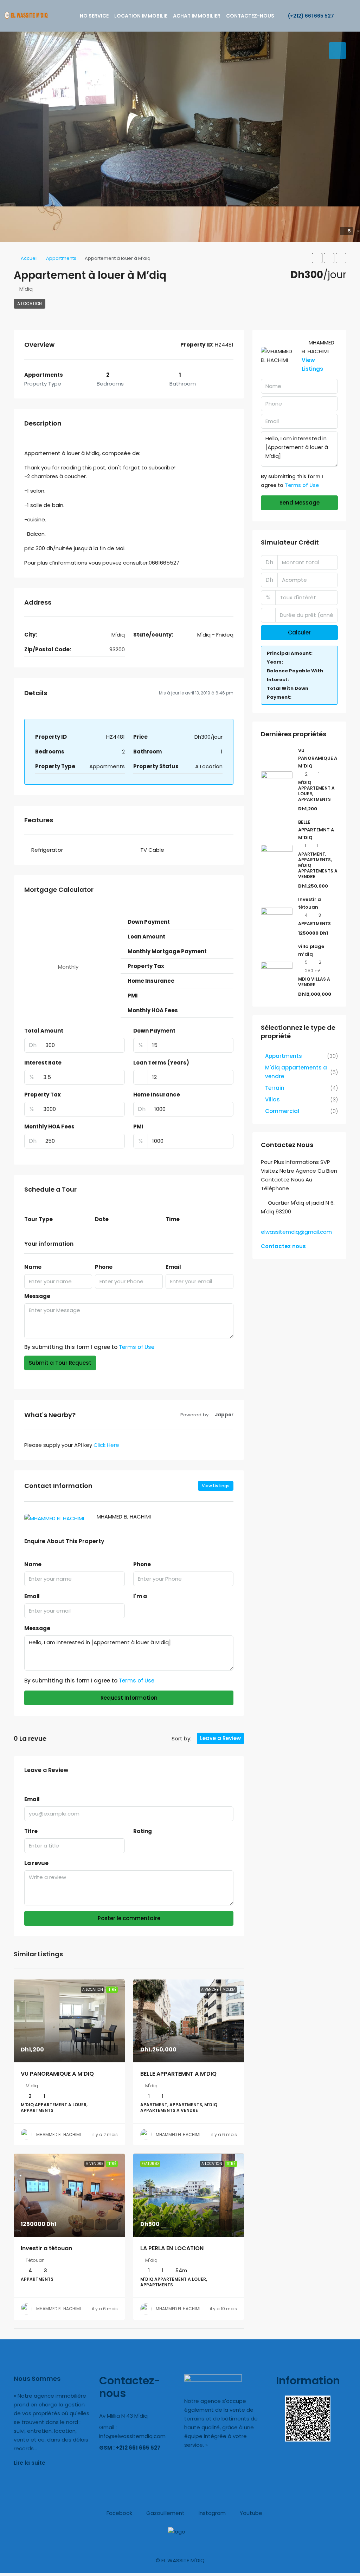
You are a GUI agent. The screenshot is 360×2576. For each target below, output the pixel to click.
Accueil (29, 258)
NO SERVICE (94, 16)
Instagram (211, 2513)
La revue (36, 1863)
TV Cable (152, 850)
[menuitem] (307, 16)
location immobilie (141, 16)
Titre (31, 1831)
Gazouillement (165, 2513)
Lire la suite (30, 2463)
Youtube (250, 2513)
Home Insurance (157, 1095)
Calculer (299, 633)
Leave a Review (220, 1738)
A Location (30, 304)
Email (173, 1267)
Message (37, 1296)
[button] (317, 258)
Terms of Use (137, 1347)
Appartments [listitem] (284, 1056)
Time (173, 1219)
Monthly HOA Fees (49, 1126)
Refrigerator (47, 850)
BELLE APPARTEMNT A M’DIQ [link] (178, 2074)
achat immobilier (197, 16)
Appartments (61, 258)
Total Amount (44, 1031)
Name (33, 1267)
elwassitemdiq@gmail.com (296, 1232)
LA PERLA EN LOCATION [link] (172, 2248)
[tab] (337, 51)
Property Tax (43, 1095)
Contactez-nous (250, 16)
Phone (104, 1267)
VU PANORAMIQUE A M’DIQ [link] (57, 2074)
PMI (138, 1126)
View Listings (216, 1486)
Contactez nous (283, 1246)
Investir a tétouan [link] (46, 2248)
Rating (143, 1831)
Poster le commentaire (129, 1918)
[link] (69, 2021)
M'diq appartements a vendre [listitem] (296, 1072)
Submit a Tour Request (60, 1363)
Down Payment (154, 1031)
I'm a (140, 1596)
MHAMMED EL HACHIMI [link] (59, 2134)
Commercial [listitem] (282, 1111)
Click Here (106, 1445)
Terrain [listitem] (275, 1088)
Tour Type (38, 1219)
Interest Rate (43, 1063)
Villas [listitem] (272, 1099)
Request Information (129, 1698)
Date (102, 1219)
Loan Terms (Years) (161, 1063)
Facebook (119, 2513)
